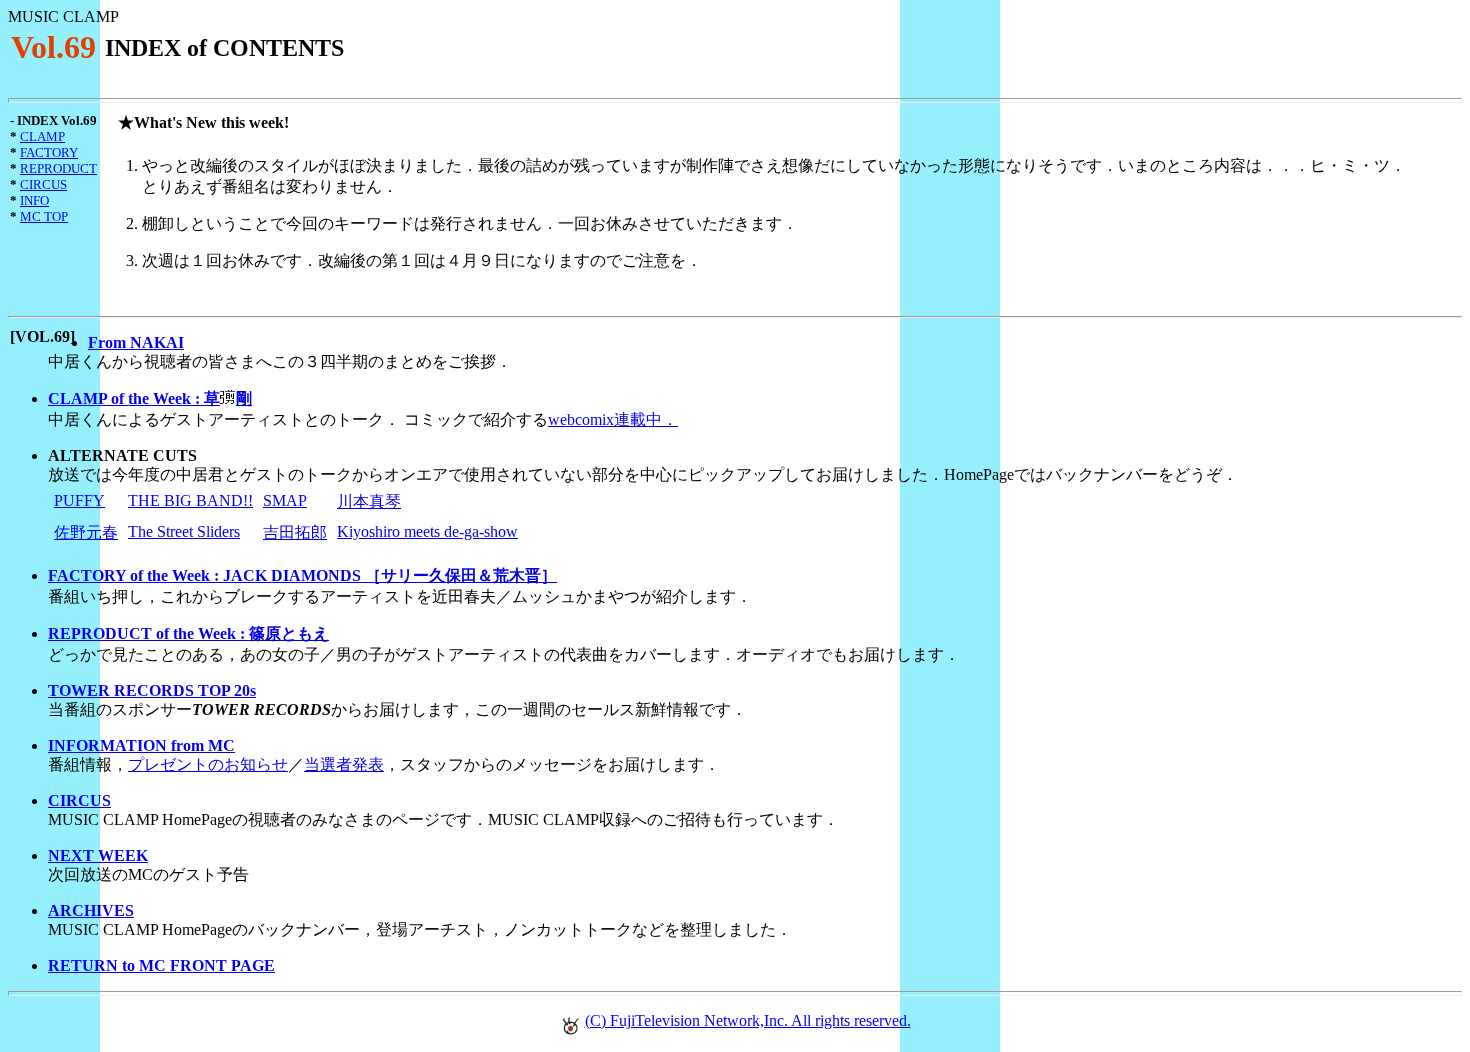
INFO (34, 200)
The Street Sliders (184, 531)
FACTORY (49, 152)
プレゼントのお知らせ (208, 764)
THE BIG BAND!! (190, 500)
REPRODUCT (58, 168)
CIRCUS (43, 184)
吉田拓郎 (295, 532)
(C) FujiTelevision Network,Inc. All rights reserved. (748, 1020)
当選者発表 (344, 764)
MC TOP (44, 216)
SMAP (285, 500)
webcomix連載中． (613, 419)
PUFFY (79, 500)
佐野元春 (86, 532)
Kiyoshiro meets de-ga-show (427, 531)
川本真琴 (369, 501)
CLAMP (42, 136)
